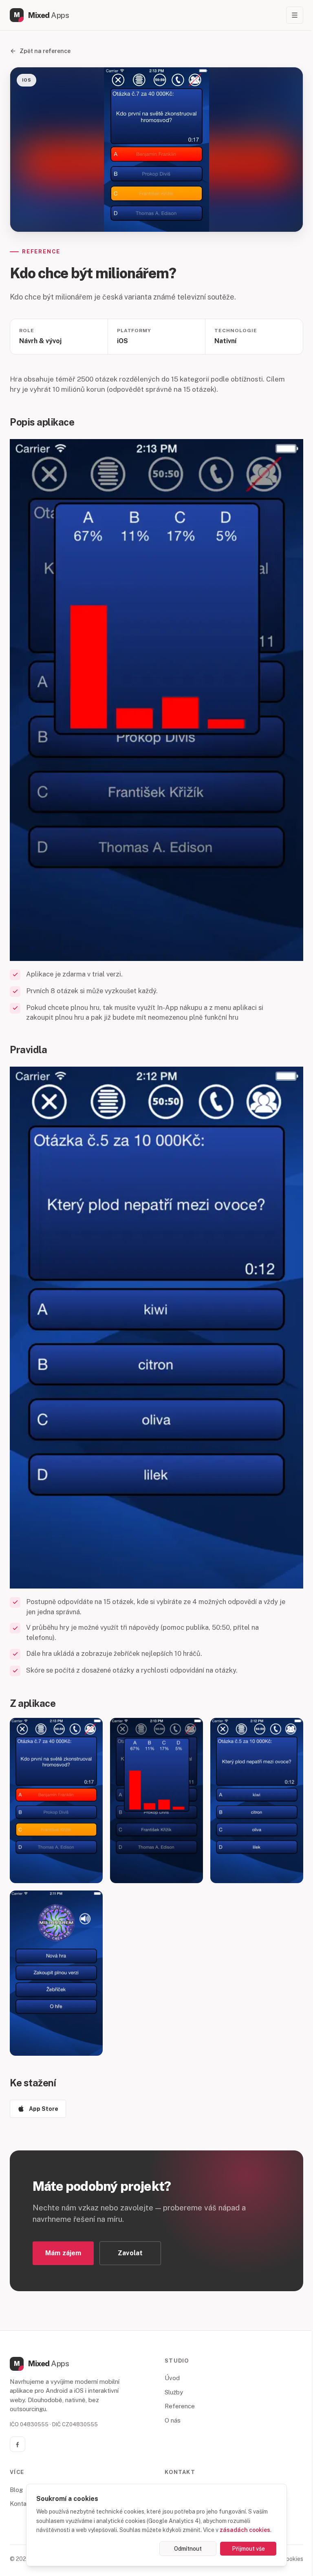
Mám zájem (63, 2253)
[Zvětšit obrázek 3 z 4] (257, 1801)
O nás (173, 2420)
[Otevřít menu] (295, 15)
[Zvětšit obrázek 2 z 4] (156, 1801)
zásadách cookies (245, 2530)
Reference (180, 2406)
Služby (174, 2392)
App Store (44, 2109)
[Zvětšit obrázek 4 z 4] (56, 1973)
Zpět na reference (45, 51)
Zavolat (130, 2253)
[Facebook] (18, 2444)
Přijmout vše (248, 2549)
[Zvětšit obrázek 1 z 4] (56, 1801)
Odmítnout (188, 2549)
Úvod (172, 2378)
